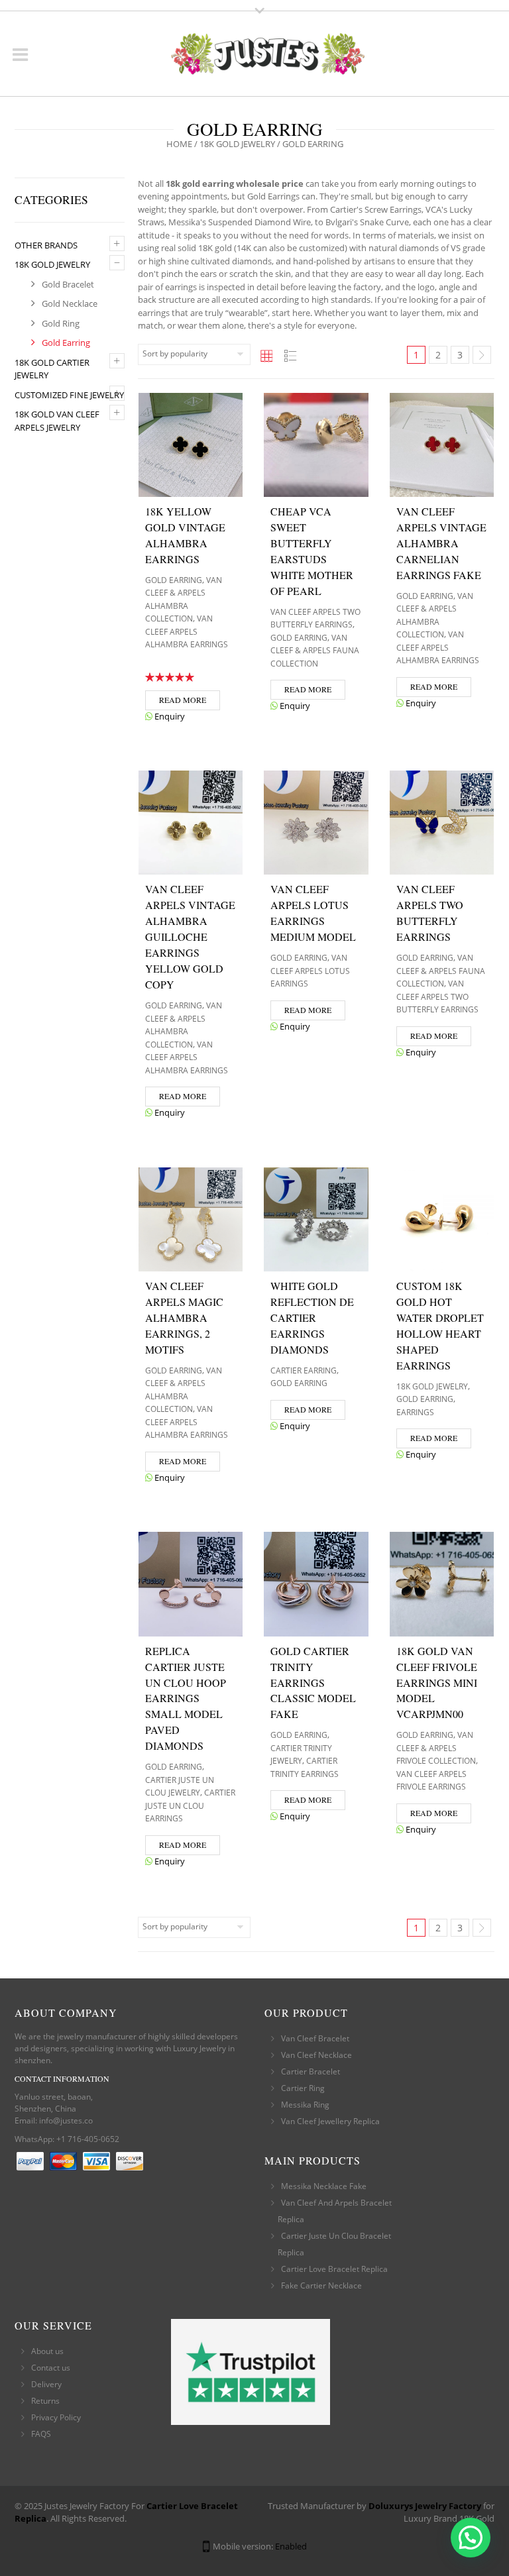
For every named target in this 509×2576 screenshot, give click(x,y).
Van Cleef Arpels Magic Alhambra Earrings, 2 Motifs (184, 1317)
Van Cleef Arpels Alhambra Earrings (187, 631)
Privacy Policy (56, 2417)
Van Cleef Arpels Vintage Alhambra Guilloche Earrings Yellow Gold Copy (190, 937)
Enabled (291, 2546)
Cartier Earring (304, 1370)
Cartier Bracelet (311, 2071)
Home (179, 144)
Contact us (51, 2368)
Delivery (46, 2384)
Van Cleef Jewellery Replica (330, 2121)
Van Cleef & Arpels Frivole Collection (436, 1748)
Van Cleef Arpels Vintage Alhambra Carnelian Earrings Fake (441, 543)
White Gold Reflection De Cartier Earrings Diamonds (312, 1317)
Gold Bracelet (68, 284)
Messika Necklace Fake (324, 2186)
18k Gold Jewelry (237, 144)
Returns (45, 2401)
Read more (183, 700)
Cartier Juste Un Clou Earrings (190, 1805)
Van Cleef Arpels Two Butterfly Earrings (437, 996)
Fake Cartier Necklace (321, 2285)
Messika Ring (305, 2105)
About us (47, 2351)
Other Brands (46, 245)
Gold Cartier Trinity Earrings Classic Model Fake (313, 1683)
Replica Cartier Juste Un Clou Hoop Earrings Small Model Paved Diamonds (186, 1698)
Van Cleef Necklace (316, 2055)
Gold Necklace (70, 303)
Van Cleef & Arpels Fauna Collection (315, 651)
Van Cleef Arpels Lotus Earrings (310, 971)
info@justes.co (66, 2120)
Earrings (415, 1412)
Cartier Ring (303, 2088)
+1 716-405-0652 (88, 2139)
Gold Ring (61, 323)
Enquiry (169, 716)
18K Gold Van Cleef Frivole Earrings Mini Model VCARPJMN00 (437, 1683)
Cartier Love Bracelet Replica (334, 2269)
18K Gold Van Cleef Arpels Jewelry (57, 421)
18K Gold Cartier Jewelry (52, 369)
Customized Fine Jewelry (69, 395)
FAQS (41, 2434)
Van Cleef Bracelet (315, 2038)
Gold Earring (66, 343)
